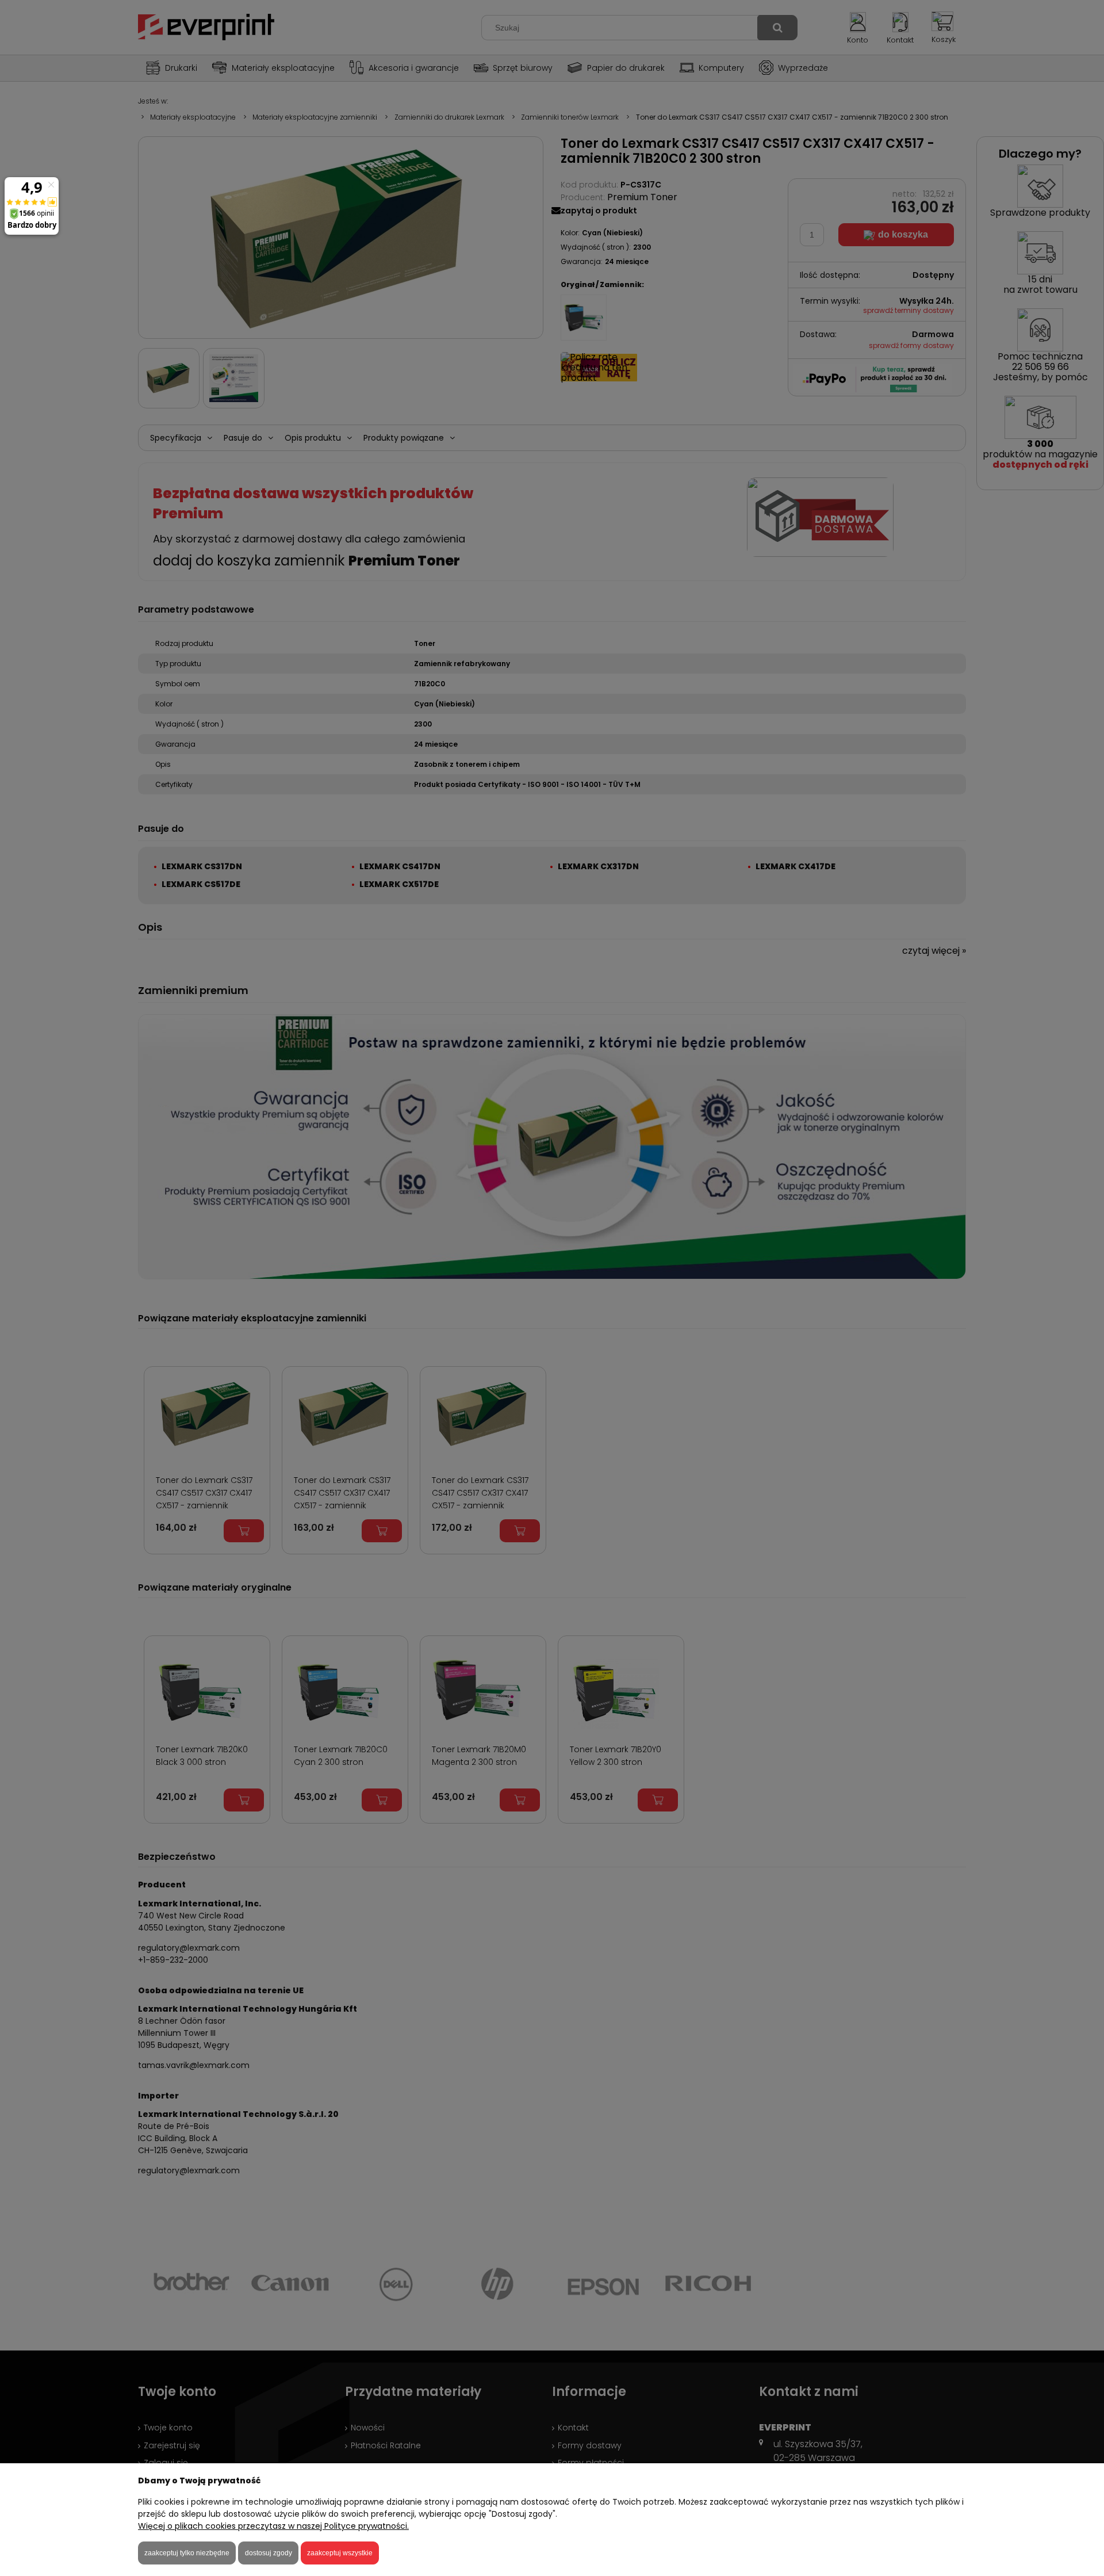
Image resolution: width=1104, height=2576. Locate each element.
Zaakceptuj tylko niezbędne (187, 2553)
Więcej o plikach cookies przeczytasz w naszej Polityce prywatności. (273, 2526)
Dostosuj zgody (269, 2553)
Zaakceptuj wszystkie (340, 2553)
